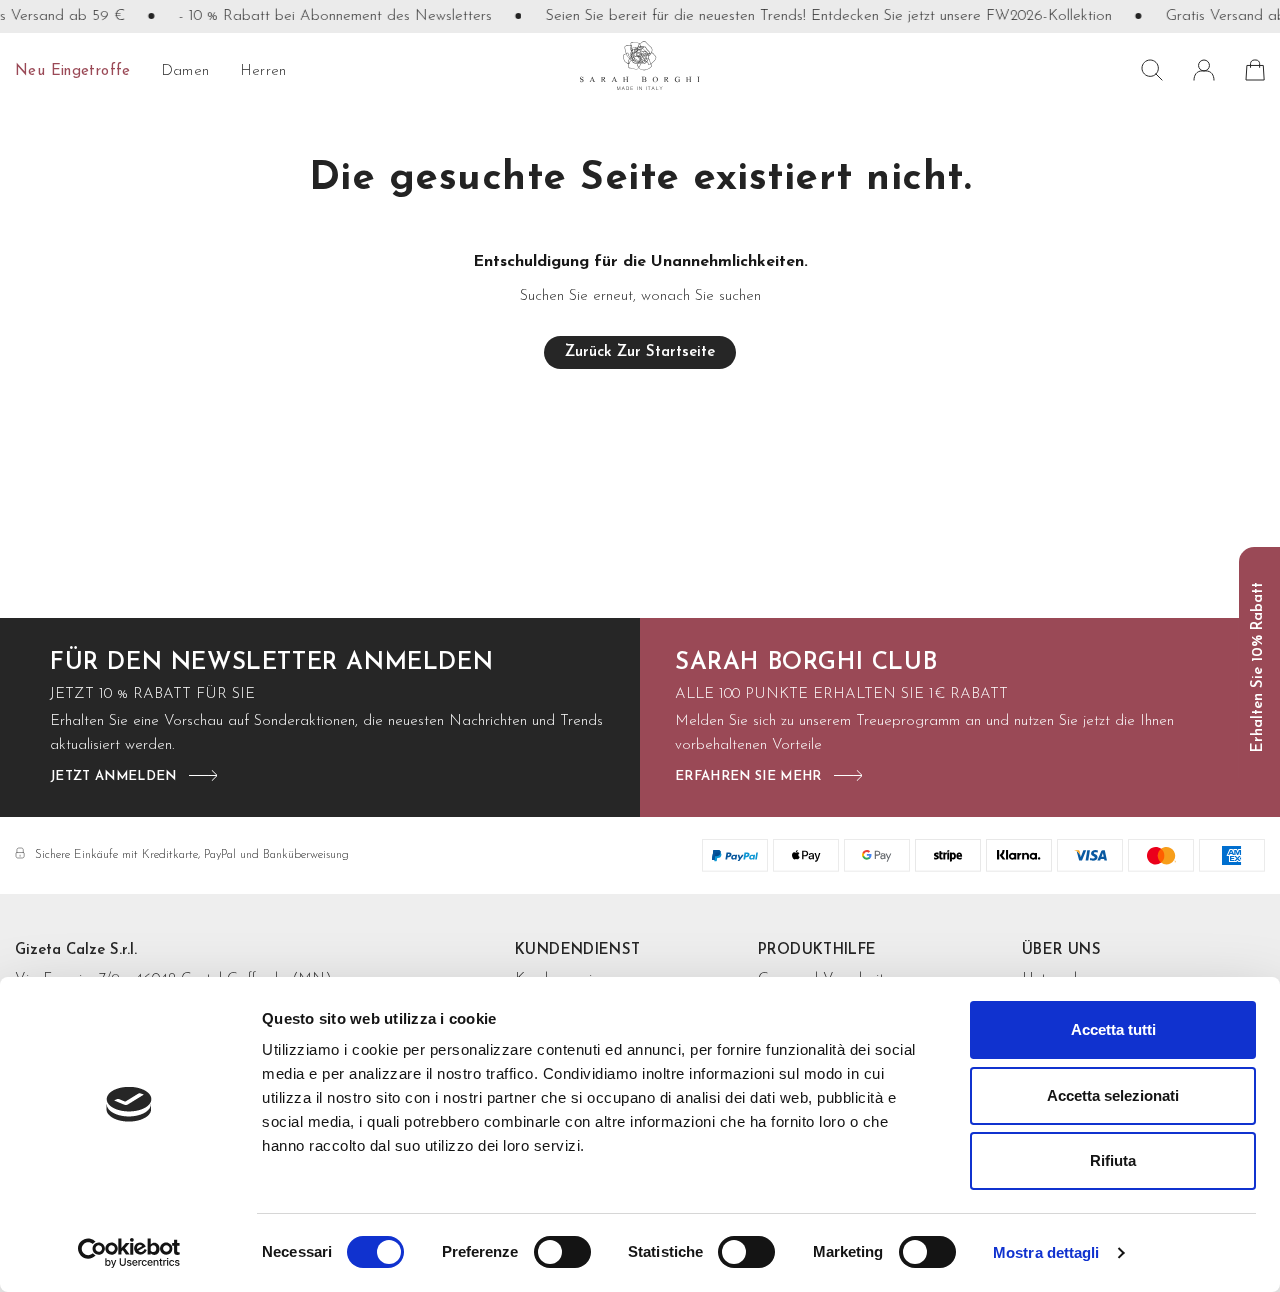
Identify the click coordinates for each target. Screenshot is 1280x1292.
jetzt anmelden (113, 776)
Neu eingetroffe (73, 71)
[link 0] (129, 1253)
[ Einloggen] (1204, 70)
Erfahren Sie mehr (748, 776)
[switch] (562, 1252)
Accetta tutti (1113, 1029)
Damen (185, 71)
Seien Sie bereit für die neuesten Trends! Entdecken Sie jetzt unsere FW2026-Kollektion (816, 16)
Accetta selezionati (1113, 1095)
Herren (263, 71)
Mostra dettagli (1046, 1252)
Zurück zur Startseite (640, 352)
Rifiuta (1113, 1160)
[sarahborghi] (640, 66)
